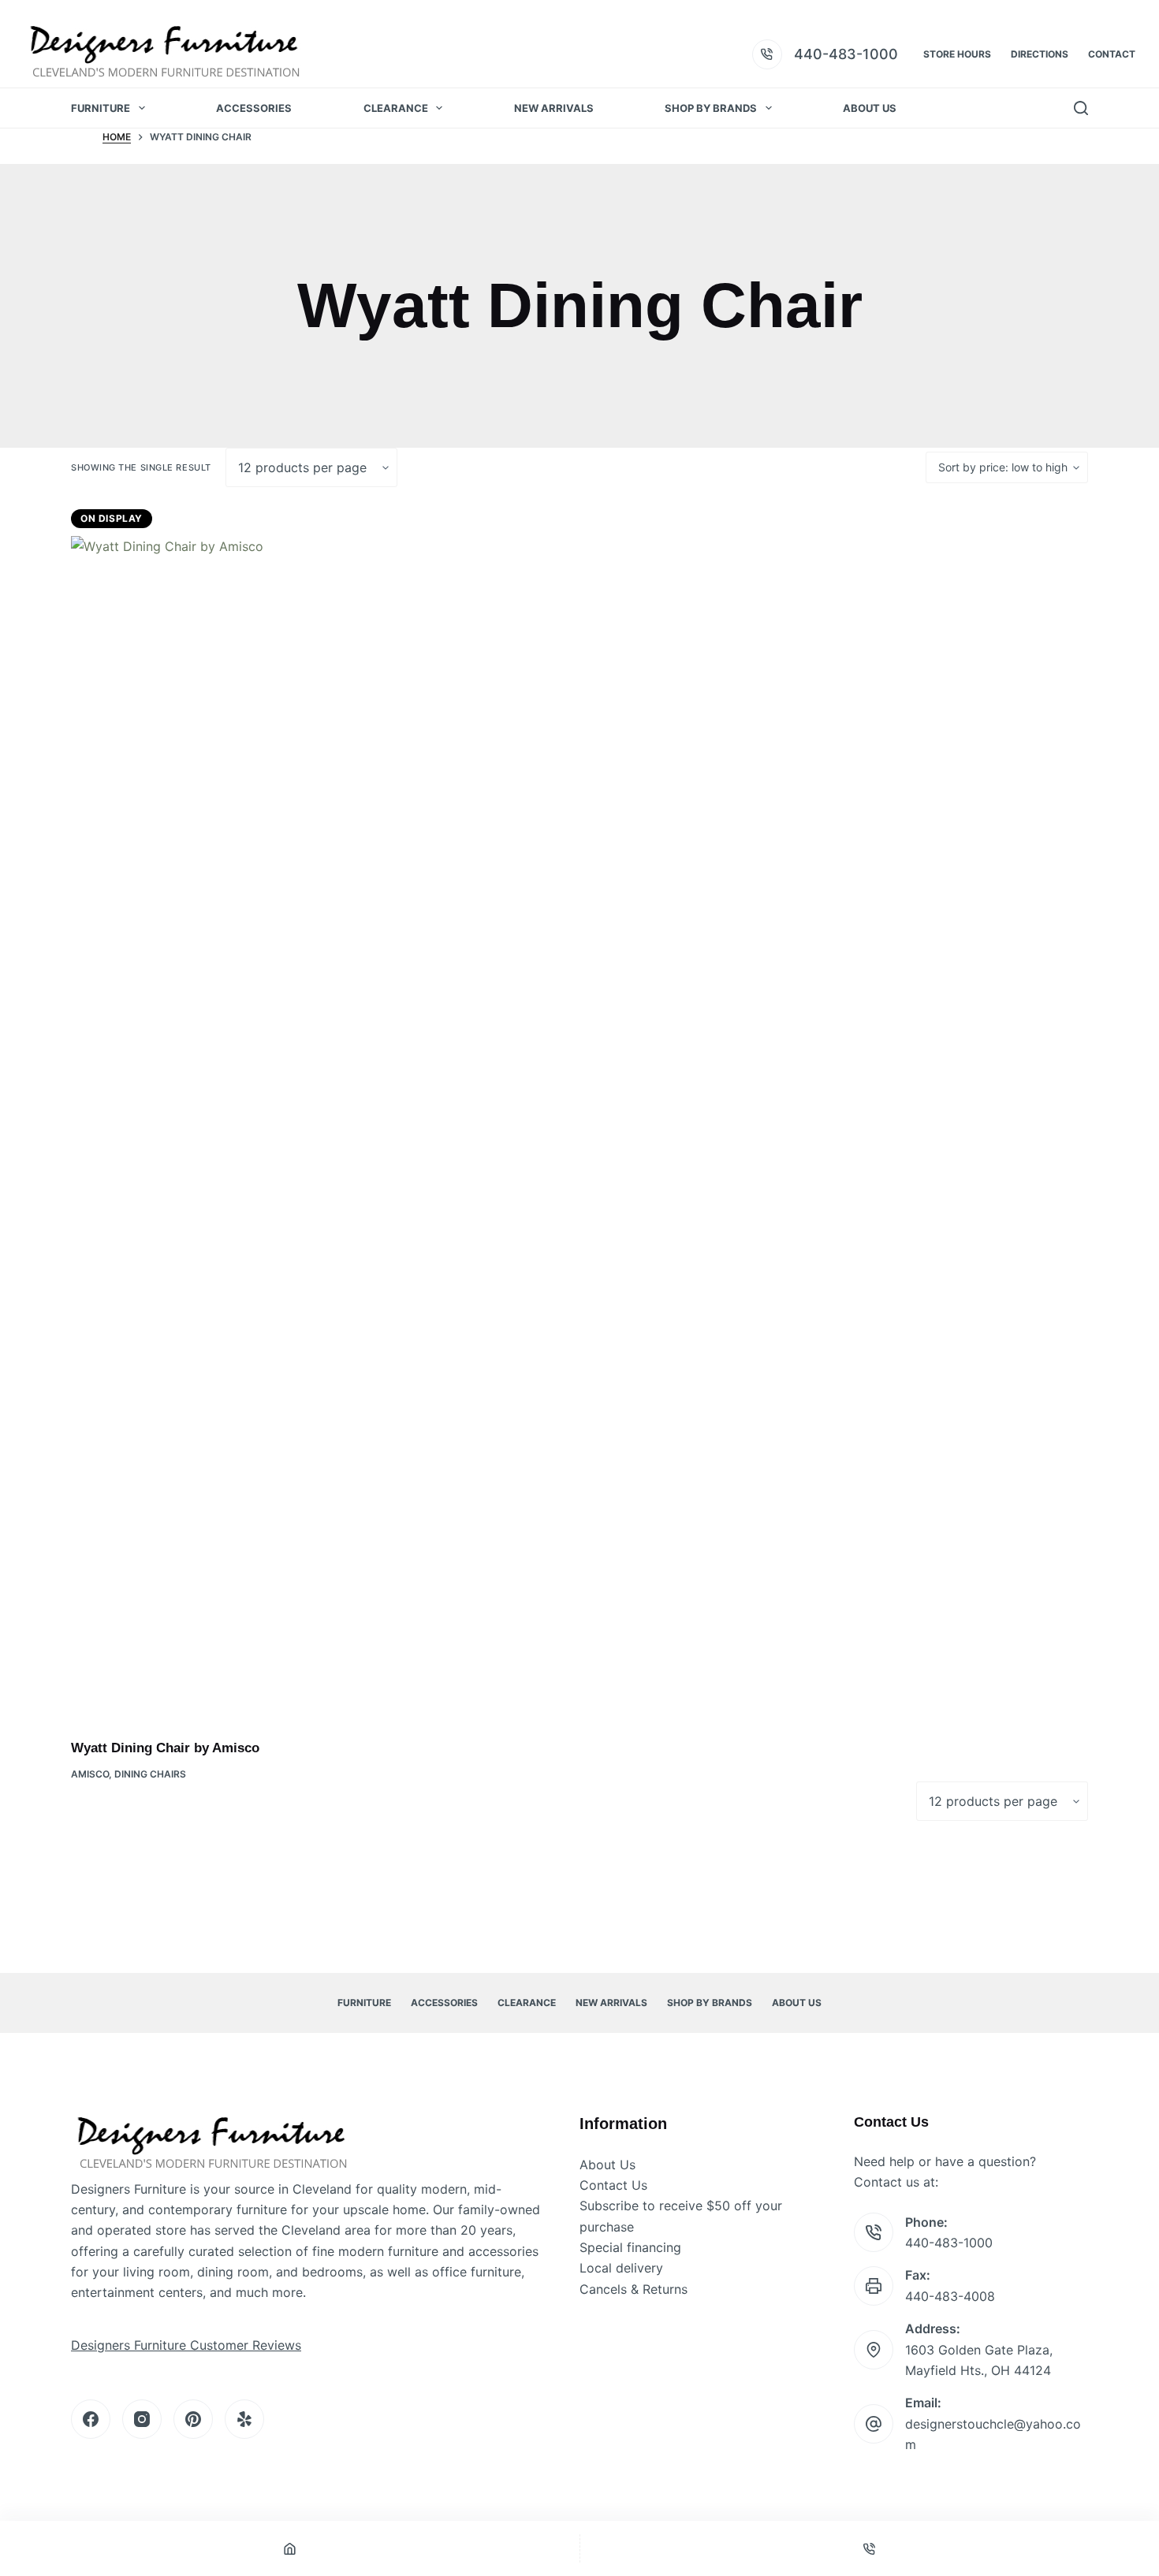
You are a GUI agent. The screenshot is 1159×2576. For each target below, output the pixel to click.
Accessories (254, 108)
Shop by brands (711, 108)
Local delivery (621, 2268)
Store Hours (957, 54)
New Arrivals (554, 108)
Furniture (101, 108)
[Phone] (870, 2548)
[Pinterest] (193, 2419)
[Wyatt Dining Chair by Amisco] (192, 1127)
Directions (1040, 54)
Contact (1112, 54)
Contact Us (613, 2185)
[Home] (290, 2548)
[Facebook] (91, 2419)
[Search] (1081, 108)
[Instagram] (142, 2419)
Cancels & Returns (634, 2289)
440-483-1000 (846, 54)
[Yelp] (244, 2419)
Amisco (90, 1774)
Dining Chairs (150, 1774)
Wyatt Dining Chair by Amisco (165, 1748)
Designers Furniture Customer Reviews (186, 2345)
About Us (870, 108)
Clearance (396, 108)
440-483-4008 (950, 2296)
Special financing (630, 2247)
